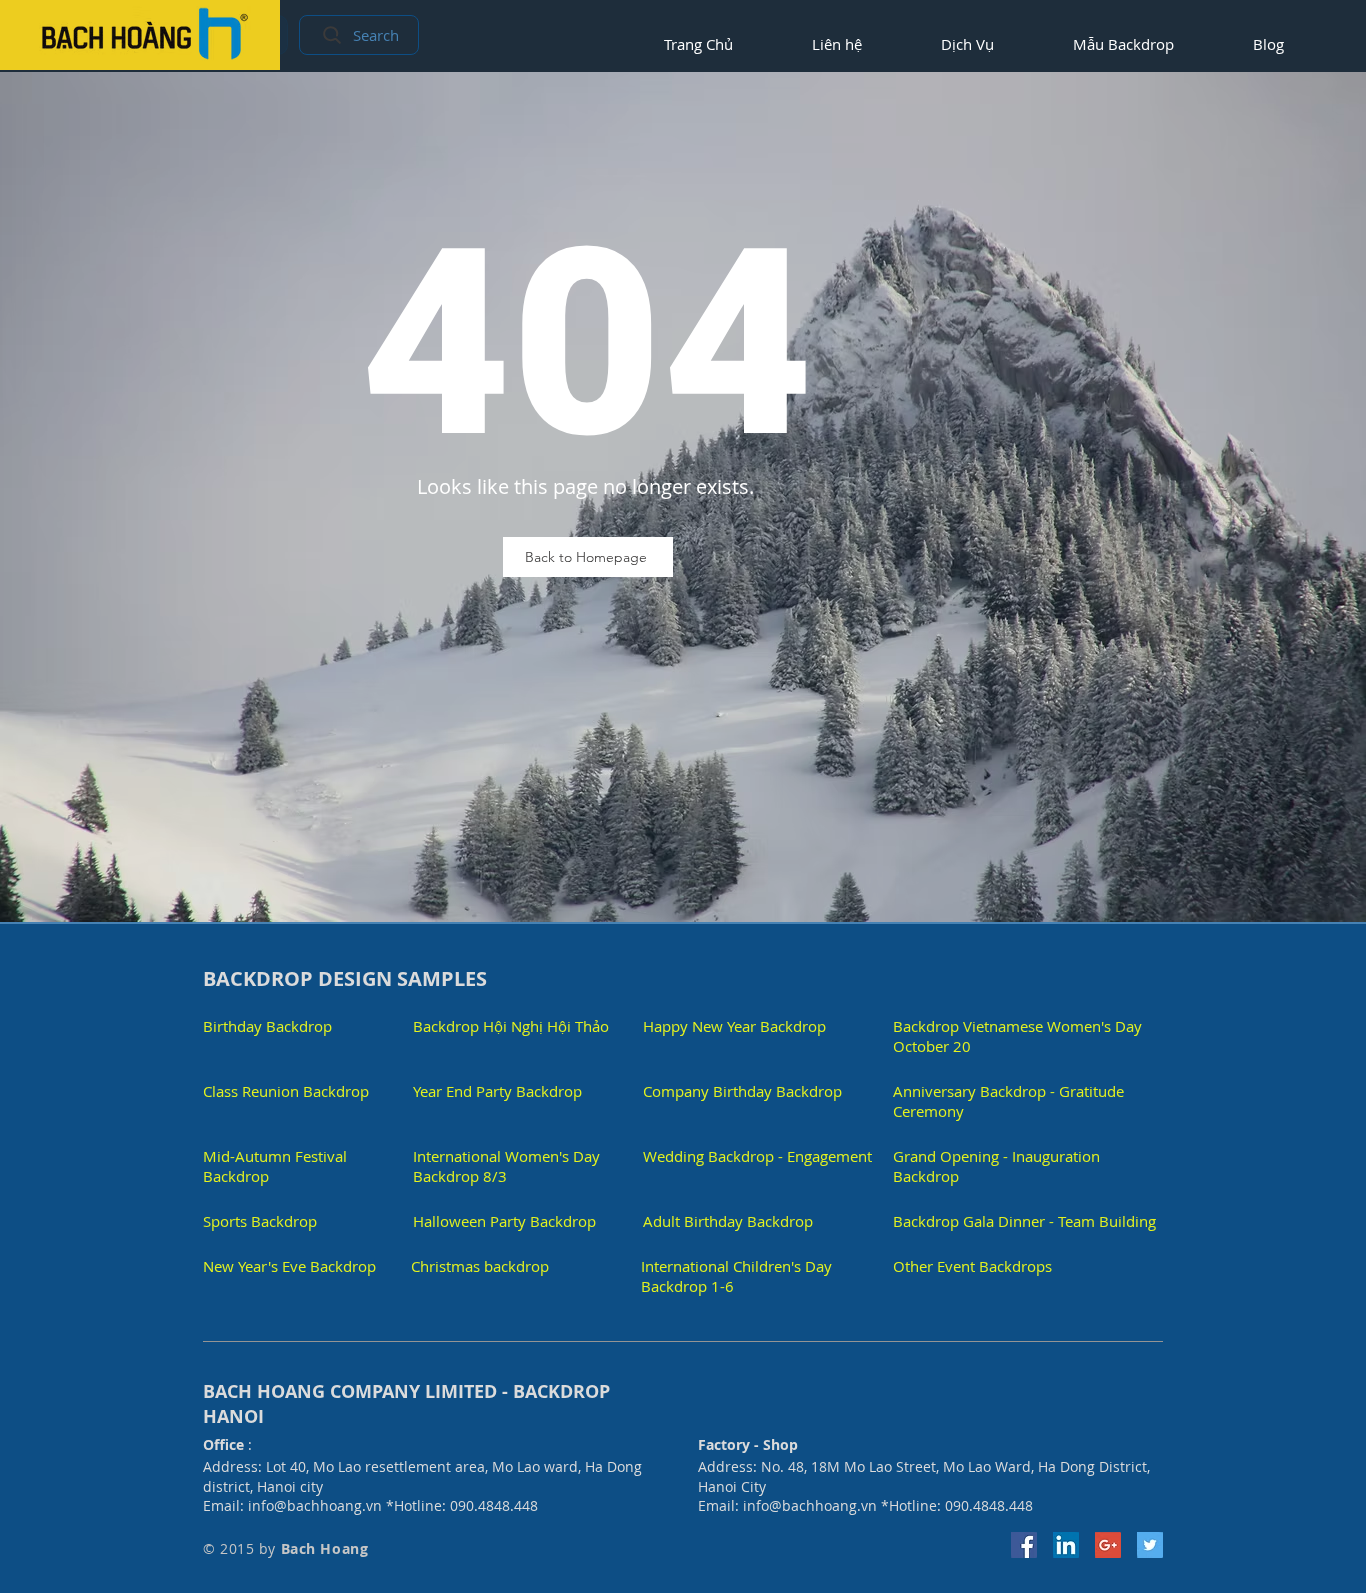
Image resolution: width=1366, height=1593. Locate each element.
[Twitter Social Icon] (1150, 1545)
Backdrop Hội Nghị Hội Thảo (511, 1026)
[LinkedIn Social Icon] (1066, 1545)
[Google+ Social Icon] (1108, 1545)
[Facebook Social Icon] (1024, 1545)
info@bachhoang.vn (315, 1505)
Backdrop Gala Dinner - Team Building (1024, 1221)
